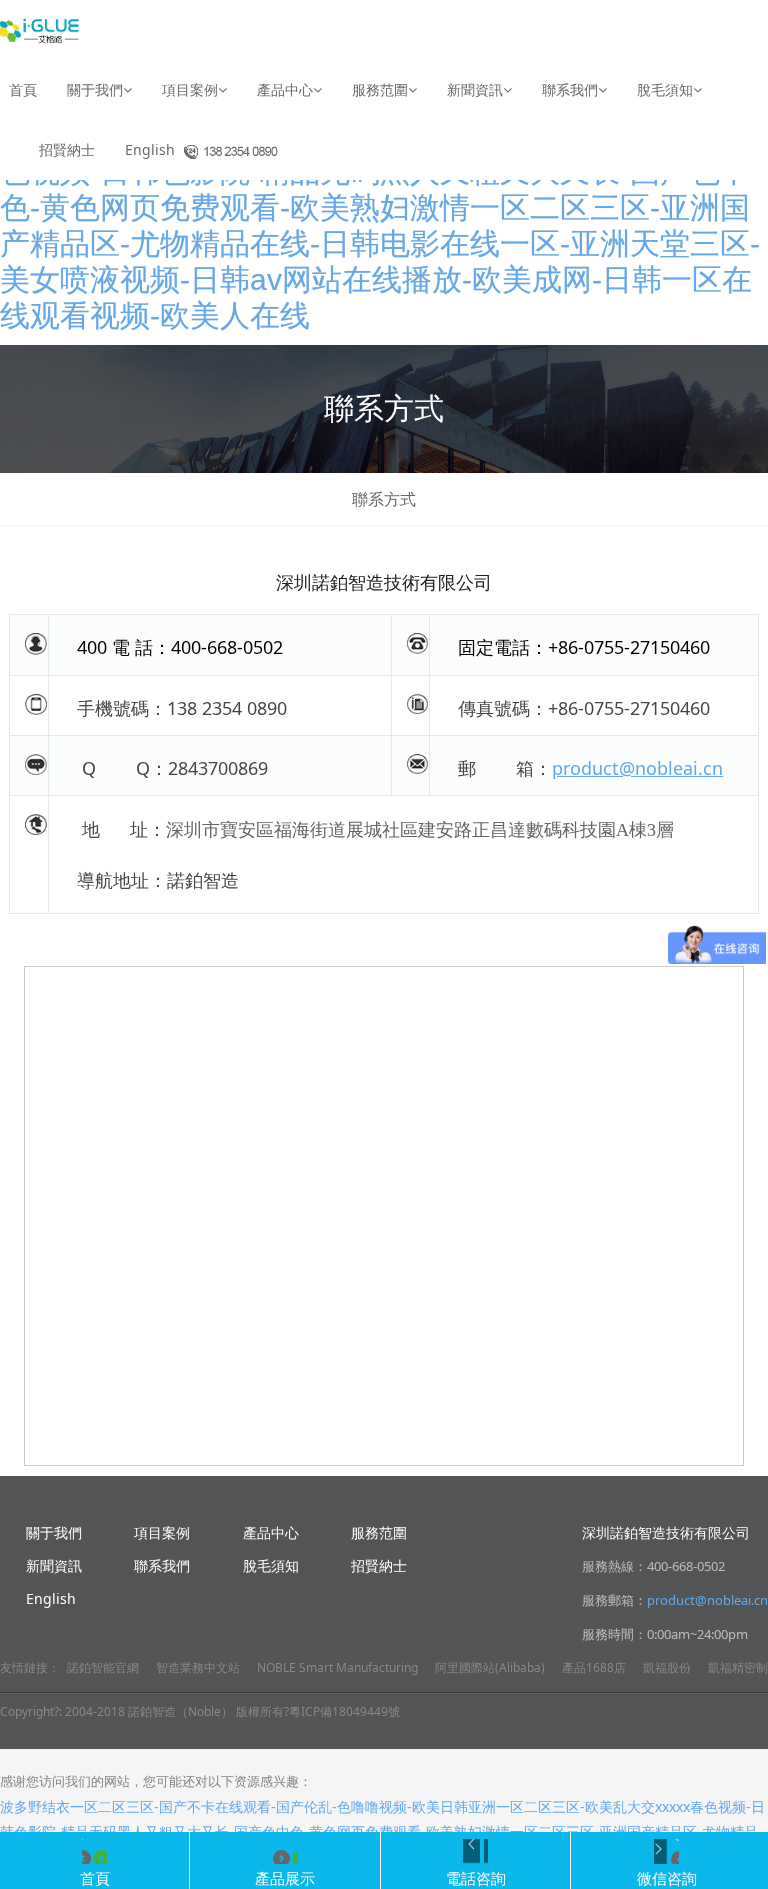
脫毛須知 (271, 1565)
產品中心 (271, 1532)
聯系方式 (384, 499)
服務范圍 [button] (380, 89)
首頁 (23, 89)
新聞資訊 (54, 1565)
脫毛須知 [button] (665, 89)
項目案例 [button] (190, 89)
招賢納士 (67, 149)
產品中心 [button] (285, 89)
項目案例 (162, 1532)
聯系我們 (162, 1565)
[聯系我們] (221, 150)
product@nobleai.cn (637, 768)
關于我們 (54, 1532)
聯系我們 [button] (570, 89)
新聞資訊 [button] (475, 89)
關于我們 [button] (95, 89)
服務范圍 (379, 1532)
